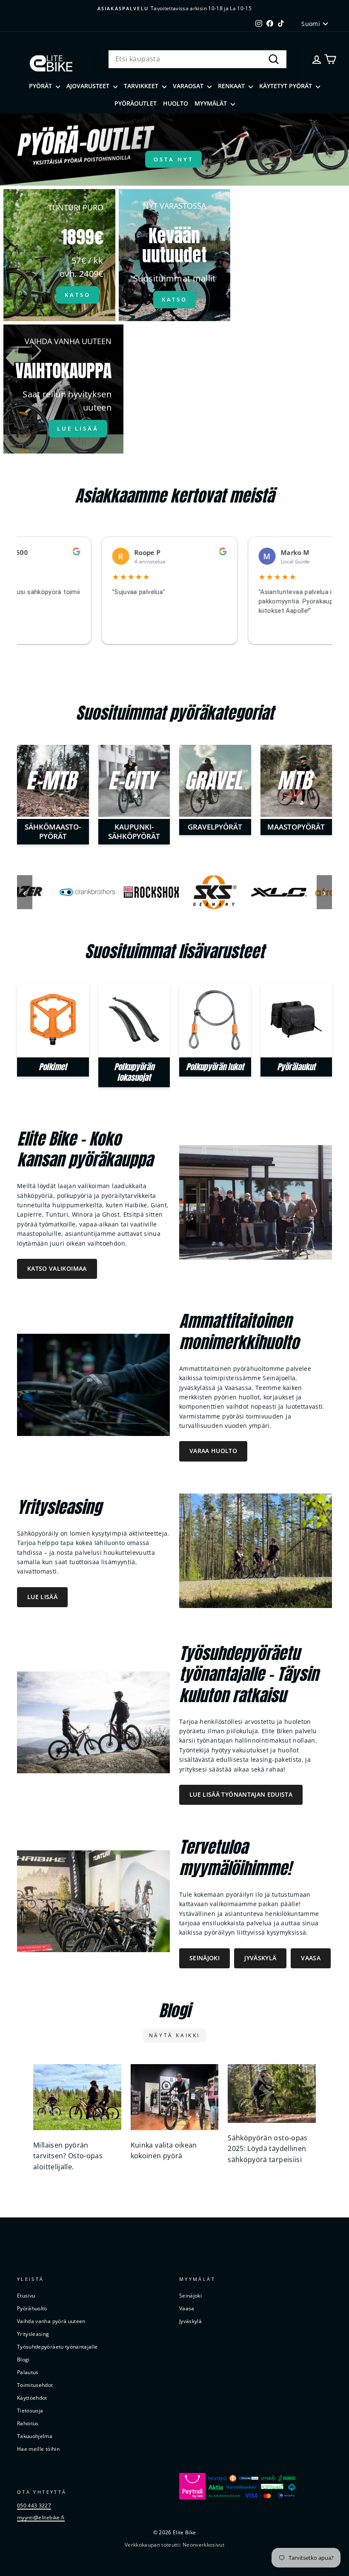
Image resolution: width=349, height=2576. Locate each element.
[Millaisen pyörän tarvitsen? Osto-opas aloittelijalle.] (77, 2097)
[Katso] (59, 255)
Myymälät (212, 103)
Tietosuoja (30, 2410)
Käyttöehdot (32, 2398)
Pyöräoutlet (136, 103)
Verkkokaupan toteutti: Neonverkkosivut (174, 2545)
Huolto (176, 103)
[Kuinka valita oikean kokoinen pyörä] (175, 2097)
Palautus (28, 2372)
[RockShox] (79, 892)
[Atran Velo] (270, 892)
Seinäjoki (205, 1958)
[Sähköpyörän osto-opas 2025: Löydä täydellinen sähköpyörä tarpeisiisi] (272, 2094)
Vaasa (311, 1958)
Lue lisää (42, 1597)
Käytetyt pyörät (286, 86)
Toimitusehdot (35, 2385)
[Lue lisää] (63, 389)
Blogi (23, 2359)
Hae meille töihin (38, 2449)
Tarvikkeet (142, 86)
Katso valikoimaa (57, 1268)
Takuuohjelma (35, 2436)
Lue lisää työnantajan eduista (241, 1794)
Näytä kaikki (174, 2035)
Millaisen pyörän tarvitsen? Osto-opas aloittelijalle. (68, 2156)
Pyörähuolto (32, 2308)
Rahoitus (28, 2423)
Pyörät (41, 86)
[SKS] (143, 892)
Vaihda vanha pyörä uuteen (51, 2321)
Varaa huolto (213, 1451)
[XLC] (206, 892)
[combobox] (197, 59)
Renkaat (232, 86)
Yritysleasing (33, 2334)
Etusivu (26, 2295)
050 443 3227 (34, 2505)
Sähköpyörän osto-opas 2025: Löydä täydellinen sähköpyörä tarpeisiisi (267, 2149)
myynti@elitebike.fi (41, 2517)
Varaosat (189, 86)
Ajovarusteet (89, 86)
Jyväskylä (260, 1958)
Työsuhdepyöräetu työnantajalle (57, 2346)
